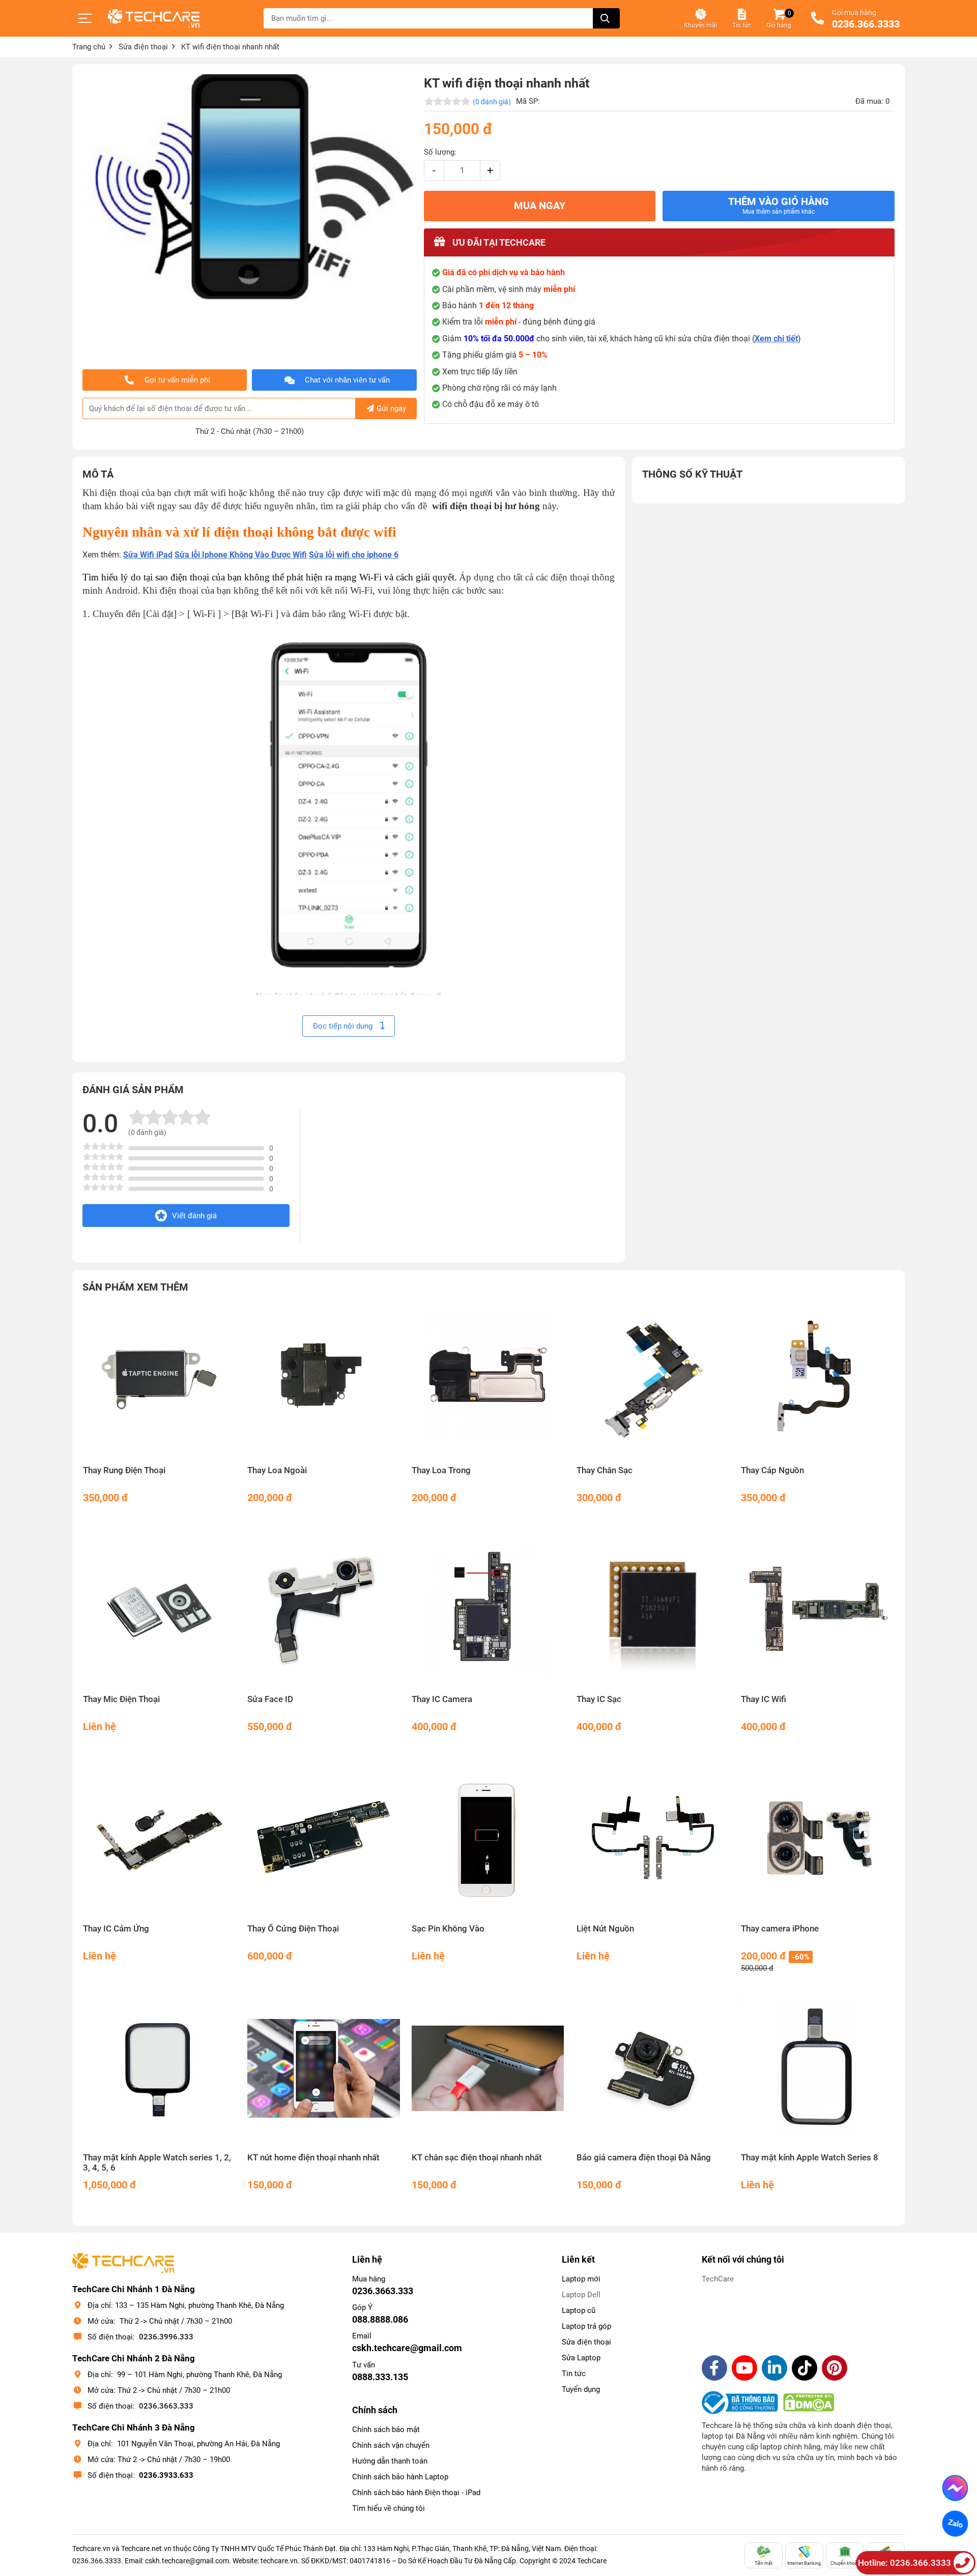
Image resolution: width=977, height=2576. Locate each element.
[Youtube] (744, 2368)
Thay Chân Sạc (605, 1470)
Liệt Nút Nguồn (605, 1929)
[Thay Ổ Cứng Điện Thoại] (324, 1839)
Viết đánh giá (194, 1216)
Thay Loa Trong (441, 1470)
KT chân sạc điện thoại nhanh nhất (477, 2158)
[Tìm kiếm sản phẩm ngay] (606, 18)
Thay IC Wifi (764, 1699)
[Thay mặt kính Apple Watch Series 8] (817, 2069)
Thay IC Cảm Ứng (116, 1929)
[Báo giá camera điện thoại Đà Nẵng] (653, 2069)
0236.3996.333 (166, 2337)
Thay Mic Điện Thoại (121, 1699)
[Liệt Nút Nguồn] (653, 1839)
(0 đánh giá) (492, 102)
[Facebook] (714, 2368)
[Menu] (85, 18)
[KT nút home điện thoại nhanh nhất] (324, 2069)
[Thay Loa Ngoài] (324, 1381)
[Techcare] (154, 19)
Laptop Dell (581, 2295)
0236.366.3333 (866, 24)
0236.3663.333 (166, 2406)
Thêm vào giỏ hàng (779, 206)
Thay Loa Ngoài (277, 1470)
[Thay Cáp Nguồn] (817, 1381)
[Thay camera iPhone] (817, 1839)
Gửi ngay (391, 408)
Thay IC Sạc (599, 1699)
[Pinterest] (835, 2368)
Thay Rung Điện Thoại (124, 1470)
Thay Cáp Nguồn (772, 1470)
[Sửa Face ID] (324, 1610)
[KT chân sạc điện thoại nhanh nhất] (488, 2069)
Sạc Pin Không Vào (448, 1929)
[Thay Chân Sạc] (653, 1381)
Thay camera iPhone (780, 1929)
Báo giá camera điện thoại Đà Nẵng (644, 2158)
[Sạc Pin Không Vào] (488, 1839)
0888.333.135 (380, 2377)
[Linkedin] (774, 2368)
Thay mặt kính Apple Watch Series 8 (810, 2158)
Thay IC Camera (442, 1699)
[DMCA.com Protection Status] (809, 2403)
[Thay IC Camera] (488, 1610)
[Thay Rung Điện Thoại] (160, 1381)
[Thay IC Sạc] (653, 1610)
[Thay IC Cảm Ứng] (160, 1839)
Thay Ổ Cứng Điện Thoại (293, 1929)
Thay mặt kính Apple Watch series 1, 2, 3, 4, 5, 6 (157, 2163)
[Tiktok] (804, 2368)
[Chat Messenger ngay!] (955, 2488)
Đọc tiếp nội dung (344, 1026)
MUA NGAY (540, 206)
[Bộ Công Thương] (742, 2403)
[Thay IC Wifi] (817, 1610)
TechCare (718, 2279)
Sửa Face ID (270, 1699)
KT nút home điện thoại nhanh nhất (313, 2158)
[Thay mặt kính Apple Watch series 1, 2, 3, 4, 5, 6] (160, 2069)
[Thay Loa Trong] (488, 1381)
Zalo (955, 2524)
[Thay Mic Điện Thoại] (160, 1610)
